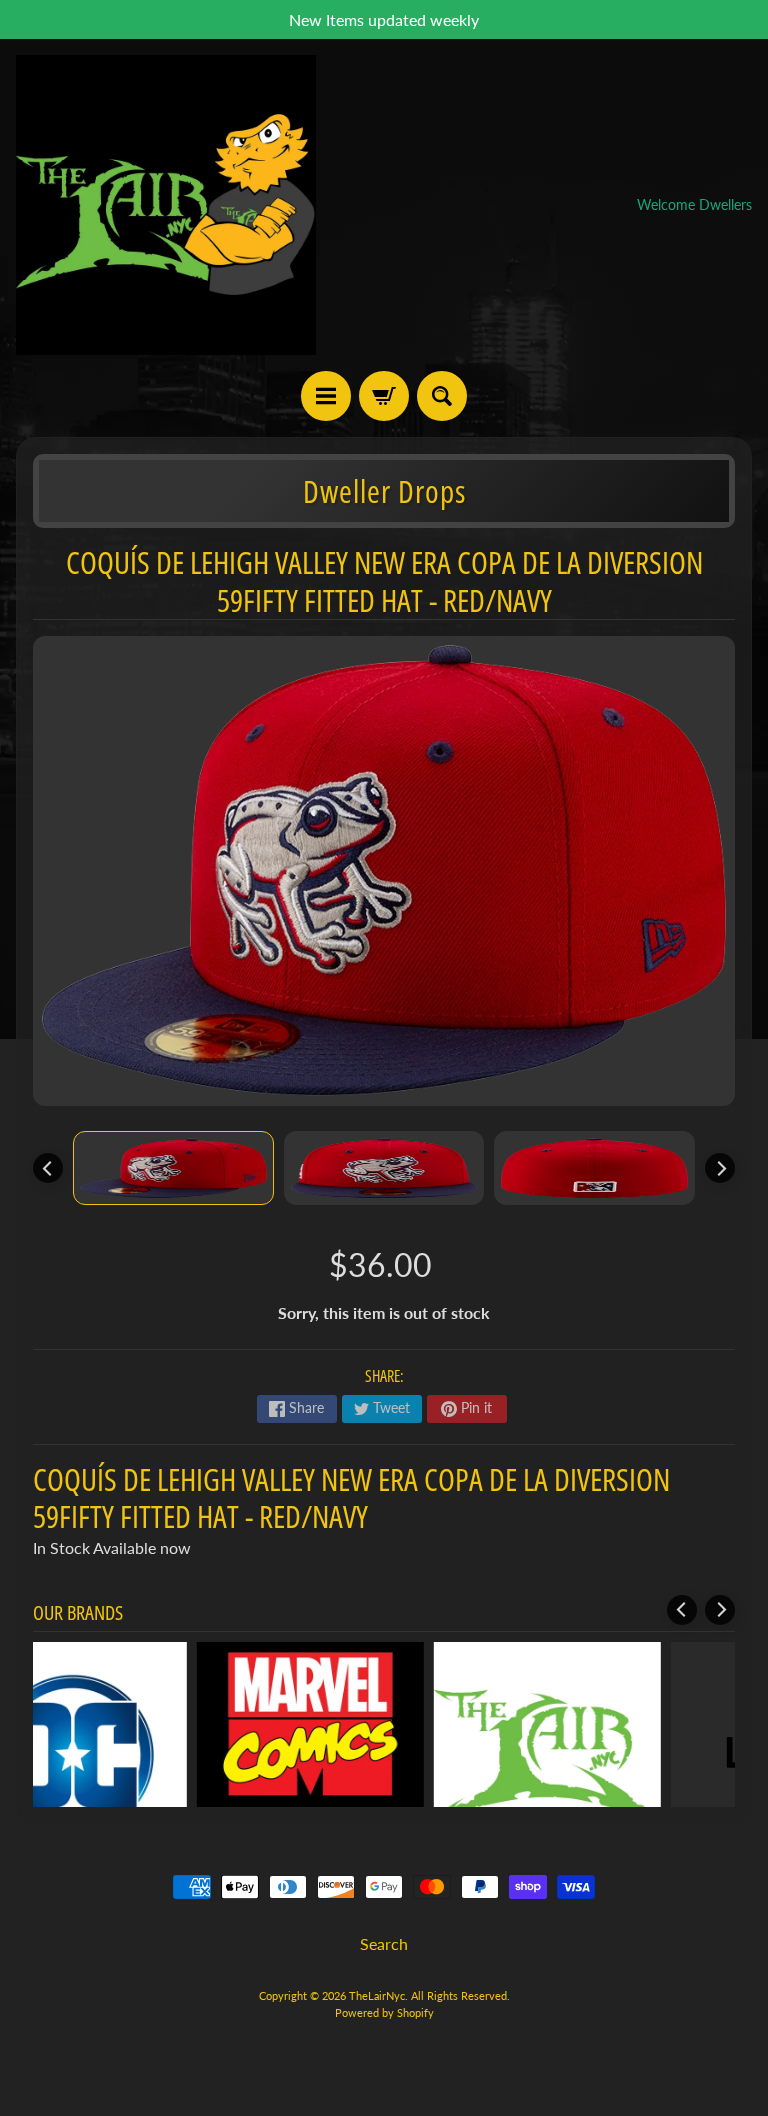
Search (384, 1943)
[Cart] (384, 396)
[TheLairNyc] (166, 205)
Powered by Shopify (384, 2012)
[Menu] (326, 396)
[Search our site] (442, 396)
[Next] (720, 1168)
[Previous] (48, 1168)
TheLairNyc (377, 1995)
